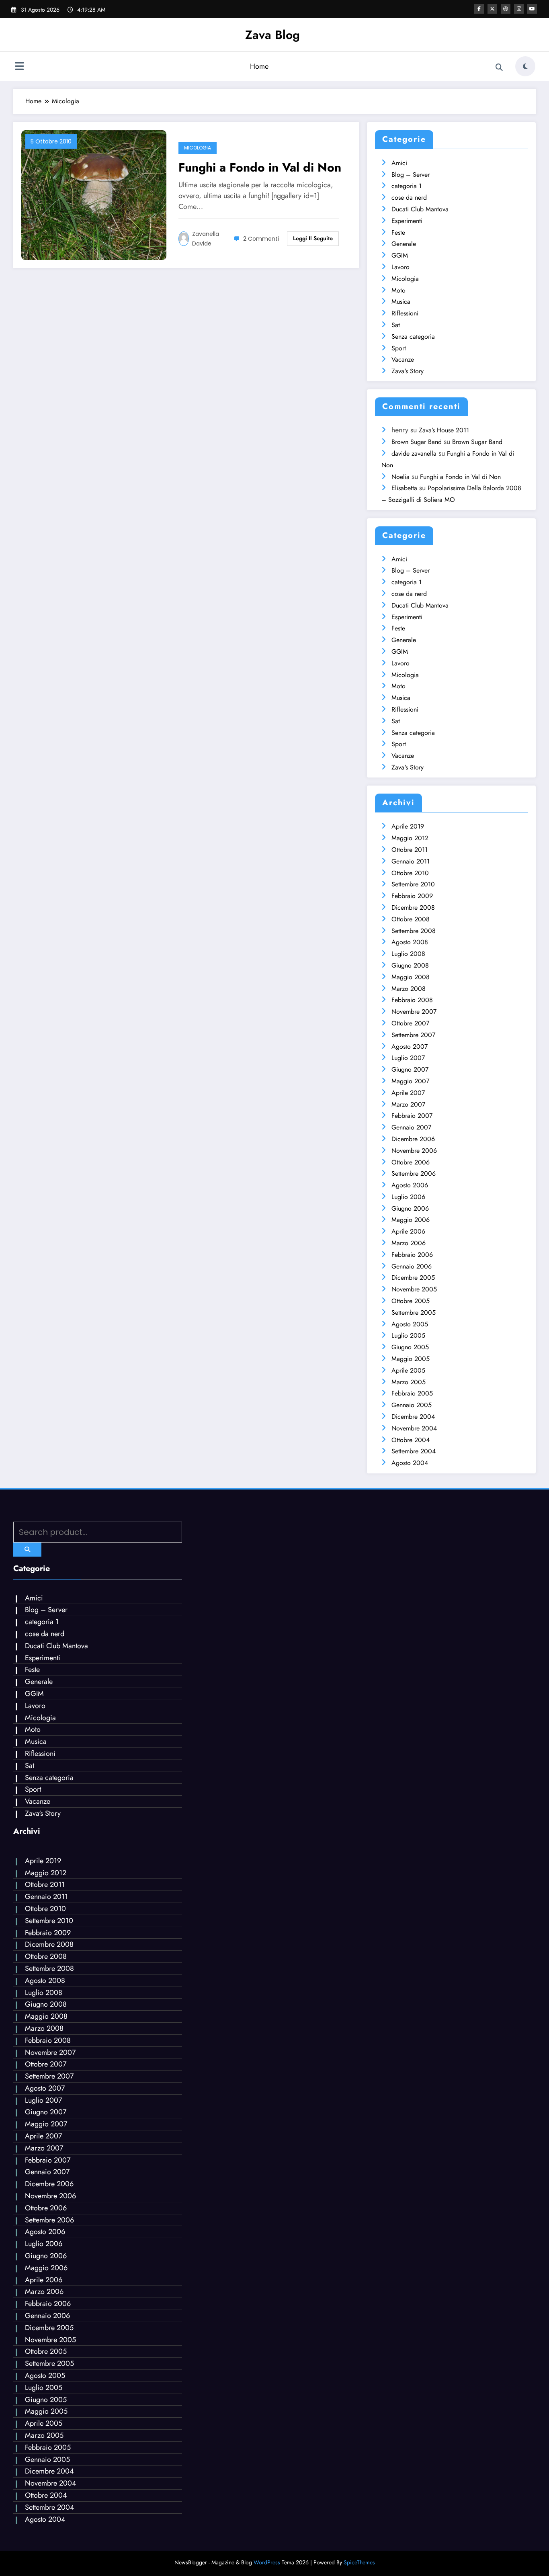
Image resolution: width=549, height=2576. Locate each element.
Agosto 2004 (410, 1463)
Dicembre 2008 (413, 907)
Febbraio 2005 (412, 1393)
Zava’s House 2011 (444, 430)
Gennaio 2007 (411, 1127)
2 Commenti (261, 239)
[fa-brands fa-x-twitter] (492, 9)
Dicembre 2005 (413, 1278)
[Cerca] (499, 68)
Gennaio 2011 (411, 861)
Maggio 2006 (411, 1220)
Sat (396, 325)
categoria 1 (407, 186)
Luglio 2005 (408, 1335)
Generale (404, 244)
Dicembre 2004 (413, 1417)
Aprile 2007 (408, 1093)
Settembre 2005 (414, 1313)
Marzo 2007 (408, 1104)
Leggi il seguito (313, 238)
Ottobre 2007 (410, 1023)
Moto (398, 290)
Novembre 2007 (414, 1012)
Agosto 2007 (410, 1047)
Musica (401, 302)
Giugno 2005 (410, 1347)
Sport (399, 348)
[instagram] (519, 9)
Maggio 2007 (410, 1081)
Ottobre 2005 (411, 1301)
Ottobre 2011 (410, 850)
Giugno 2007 (410, 1069)
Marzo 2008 (409, 989)
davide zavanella (414, 453)
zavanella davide (206, 239)
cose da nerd (409, 197)
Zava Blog (272, 35)
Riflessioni (405, 313)
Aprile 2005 (408, 1370)
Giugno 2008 (410, 965)
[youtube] (532, 9)
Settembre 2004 (414, 1451)
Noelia (400, 477)
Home (259, 66)
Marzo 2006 (409, 1243)
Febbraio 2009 (412, 896)
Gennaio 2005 (412, 1405)
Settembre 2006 (414, 1173)
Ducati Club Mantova (420, 209)
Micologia (198, 148)
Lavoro (400, 267)
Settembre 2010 (413, 884)
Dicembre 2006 (413, 1139)
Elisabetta (404, 488)
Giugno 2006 (410, 1208)
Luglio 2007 (408, 1058)
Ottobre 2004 (411, 1440)
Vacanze (403, 359)
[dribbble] (506, 9)
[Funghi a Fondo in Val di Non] (94, 194)
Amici (399, 163)
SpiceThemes (359, 2562)
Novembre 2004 (414, 1428)
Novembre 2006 (414, 1151)
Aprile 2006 (408, 1231)
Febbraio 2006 (412, 1255)
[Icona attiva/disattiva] (19, 67)
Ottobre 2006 (411, 1162)
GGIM (400, 255)
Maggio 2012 (410, 838)
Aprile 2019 (408, 826)
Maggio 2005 (411, 1359)
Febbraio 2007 (412, 1116)
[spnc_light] (525, 66)
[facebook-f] (479, 9)
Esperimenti (407, 221)
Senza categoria (413, 337)
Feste (398, 232)
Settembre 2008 (414, 931)
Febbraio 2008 (412, 1000)
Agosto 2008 (410, 942)
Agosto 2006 (410, 1185)
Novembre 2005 (414, 1289)
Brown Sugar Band (417, 442)
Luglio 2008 (408, 954)
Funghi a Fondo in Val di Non (260, 167)
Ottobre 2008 (411, 919)
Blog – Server (411, 175)
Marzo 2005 (409, 1382)
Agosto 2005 (410, 1324)
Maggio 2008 (411, 977)
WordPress (267, 2562)
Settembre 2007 (413, 1035)
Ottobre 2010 (410, 873)
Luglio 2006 (408, 1197)
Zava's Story (408, 371)
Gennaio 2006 (412, 1266)
